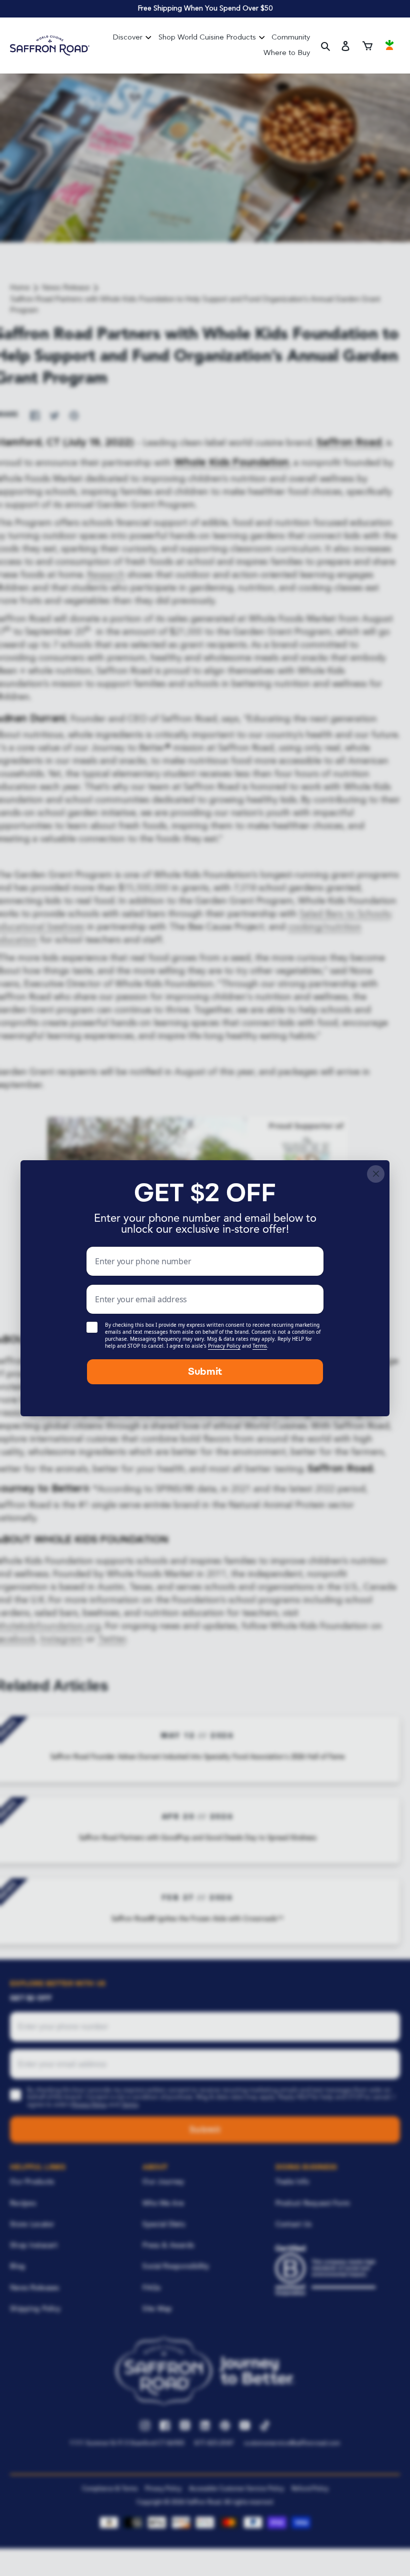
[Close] (376, 1174)
